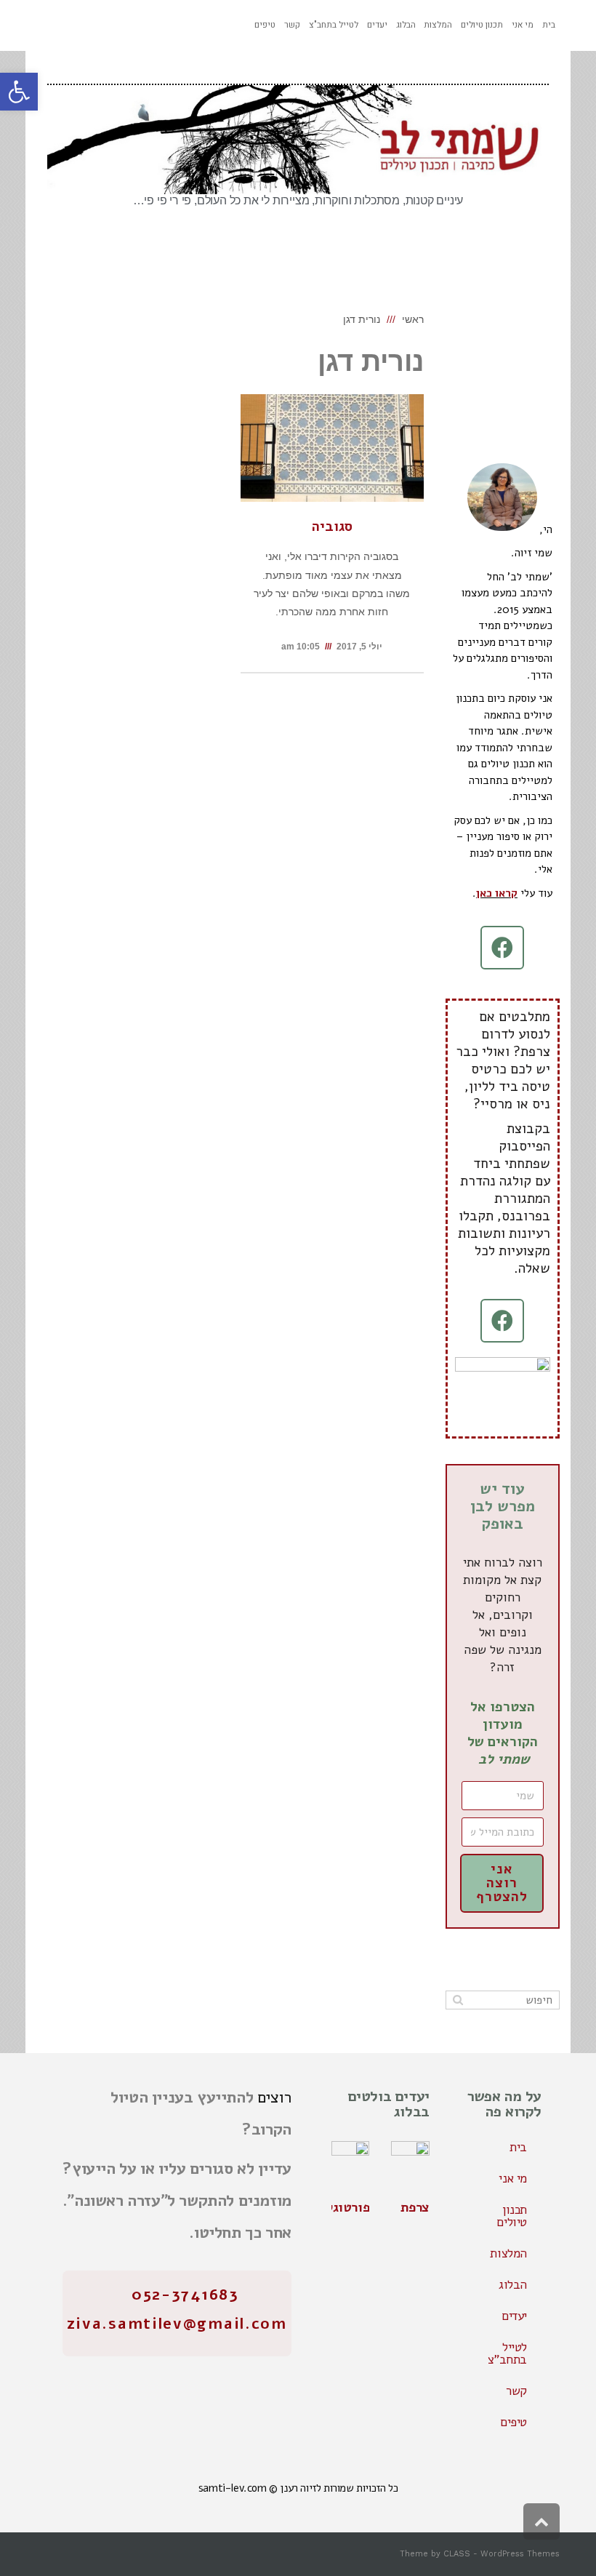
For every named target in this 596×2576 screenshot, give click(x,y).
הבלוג (513, 2285)
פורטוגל (348, 2207)
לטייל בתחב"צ (507, 2353)
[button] (19, 92)
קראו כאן (497, 893)
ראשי (413, 319)
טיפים (514, 2422)
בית (518, 2147)
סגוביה (332, 527)
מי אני (513, 2179)
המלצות (508, 2253)
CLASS (457, 2554)
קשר (516, 2391)
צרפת (415, 2207)
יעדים (514, 2316)
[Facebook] (502, 948)
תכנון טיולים (512, 2216)
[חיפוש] (458, 2000)
